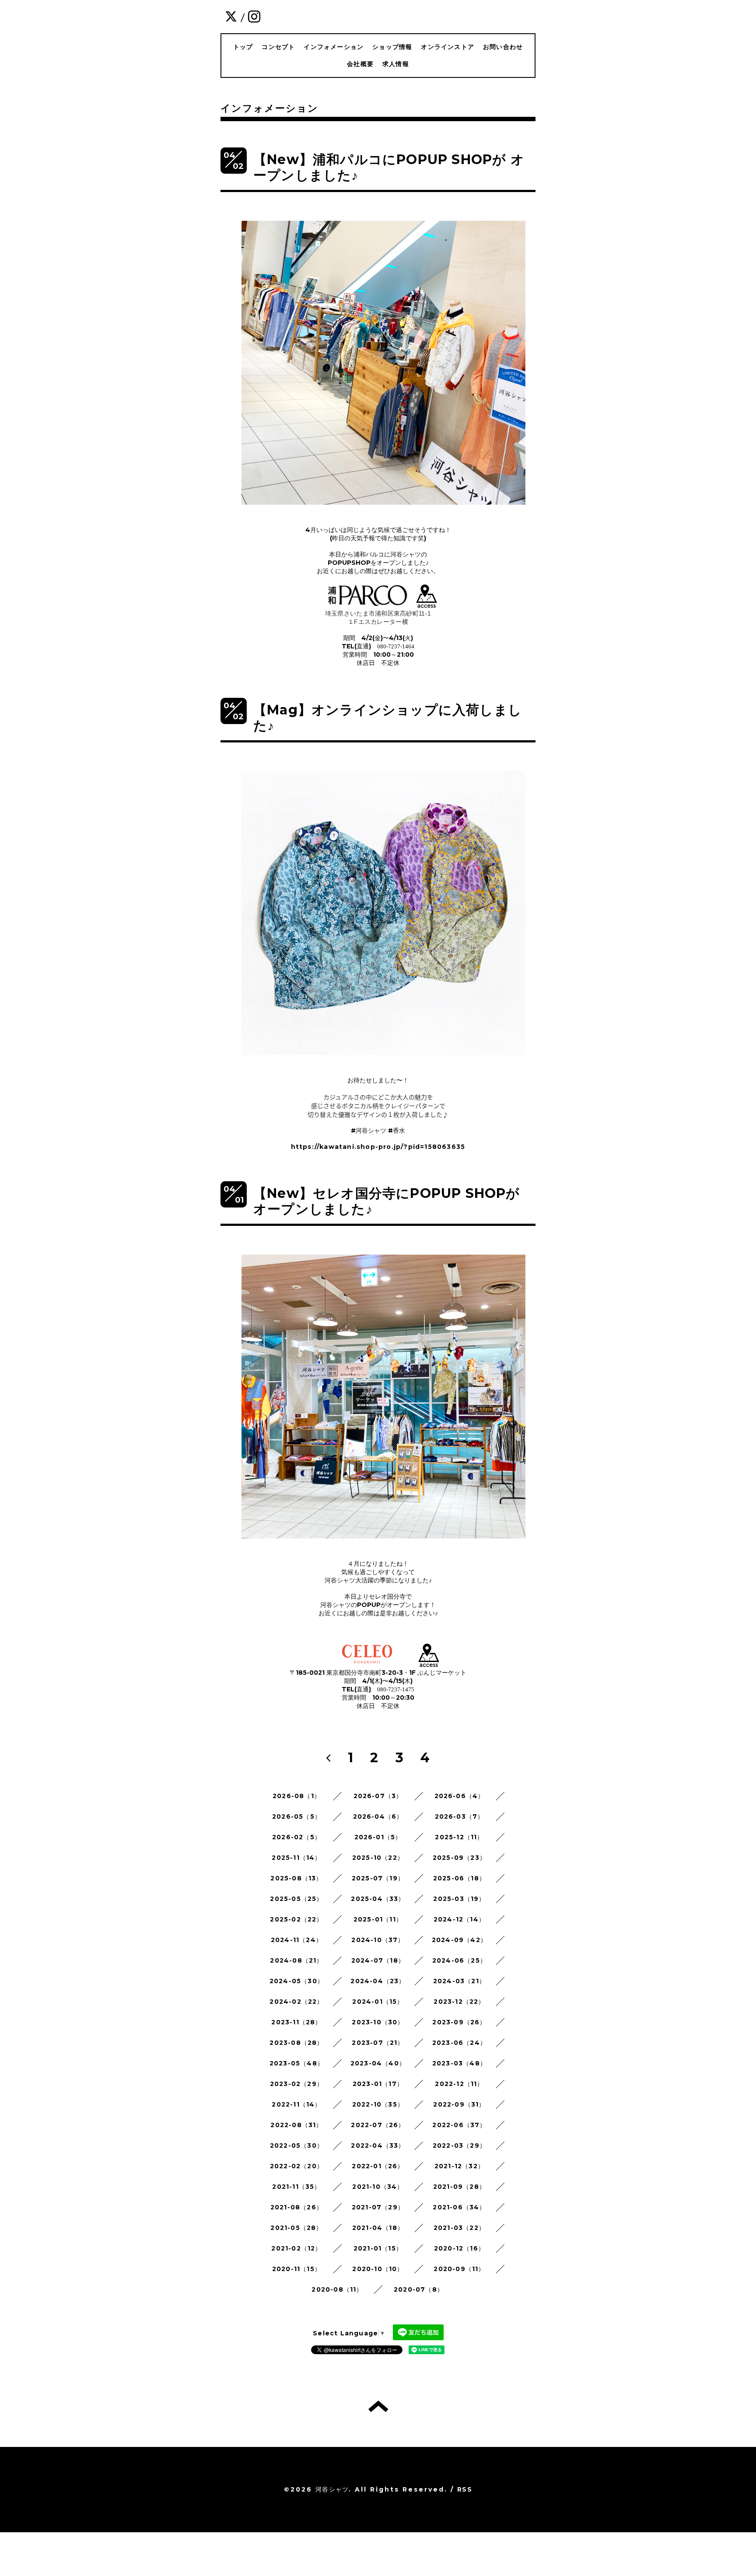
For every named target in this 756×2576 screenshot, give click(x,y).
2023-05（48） (297, 2063)
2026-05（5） (297, 1816)
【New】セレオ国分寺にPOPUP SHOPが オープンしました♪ (387, 1201)
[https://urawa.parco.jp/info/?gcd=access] (427, 605)
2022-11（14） (296, 2104)
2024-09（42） (459, 1940)
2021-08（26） (297, 2207)
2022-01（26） (378, 2166)
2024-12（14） (459, 1919)
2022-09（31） (459, 2104)
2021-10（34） (378, 2187)
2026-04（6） (378, 1816)
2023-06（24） (459, 2043)
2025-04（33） (378, 1899)
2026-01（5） (378, 1837)
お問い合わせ (503, 47)
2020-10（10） (378, 2269)
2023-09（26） (459, 2022)
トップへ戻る (378, 2406)
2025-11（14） (296, 1858)
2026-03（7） (460, 1816)
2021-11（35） (296, 2187)
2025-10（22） (378, 1858)
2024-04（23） (378, 1981)
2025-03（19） (459, 1899)
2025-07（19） (378, 1878)
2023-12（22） (459, 2002)
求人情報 (396, 64)
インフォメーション (334, 47)
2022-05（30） (297, 2145)
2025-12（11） (459, 1837)
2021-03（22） (459, 2228)
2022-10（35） (378, 2104)
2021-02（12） (296, 2248)
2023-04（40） (378, 2063)
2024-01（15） (378, 2002)
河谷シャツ (332, 2489)
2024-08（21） (296, 1960)
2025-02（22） (296, 1919)
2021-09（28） (459, 2187)
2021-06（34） (459, 2207)
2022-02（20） (297, 2166)
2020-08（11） (337, 2289)
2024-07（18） (378, 1960)
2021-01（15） (378, 2248)
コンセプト (278, 47)
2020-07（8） (419, 2289)
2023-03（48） (459, 2063)
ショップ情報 (392, 47)
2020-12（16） (459, 2248)
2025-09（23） (459, 1858)
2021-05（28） (296, 2228)
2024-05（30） (297, 1981)
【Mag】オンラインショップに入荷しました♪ (388, 718)
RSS (465, 2489)
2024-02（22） (296, 2002)
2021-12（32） (459, 2166)
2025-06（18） (459, 1878)
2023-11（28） (296, 2022)
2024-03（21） (459, 1981)
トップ (243, 47)
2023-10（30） (378, 2022)
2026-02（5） (297, 1837)
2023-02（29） (297, 2084)
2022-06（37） (459, 2125)
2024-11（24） (297, 1940)
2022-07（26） (378, 2125)
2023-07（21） (378, 2043)
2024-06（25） (459, 1960)
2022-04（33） (378, 2145)
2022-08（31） (296, 2125)
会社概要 (360, 64)
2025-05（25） (296, 1899)
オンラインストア (448, 47)
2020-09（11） (459, 2269)
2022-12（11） (459, 2084)
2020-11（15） (297, 2269)
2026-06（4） (460, 1796)
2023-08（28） (296, 2043)
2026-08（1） (297, 1796)
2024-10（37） (378, 1940)
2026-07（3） (378, 1796)
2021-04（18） (378, 2228)
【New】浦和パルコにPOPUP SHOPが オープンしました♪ (389, 167)
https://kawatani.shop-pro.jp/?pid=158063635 (378, 1147)
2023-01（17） (378, 2084)
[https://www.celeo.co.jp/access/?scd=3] (429, 1665)
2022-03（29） (459, 2145)
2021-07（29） (378, 2207)
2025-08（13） (296, 1878)
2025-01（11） (378, 1919)
